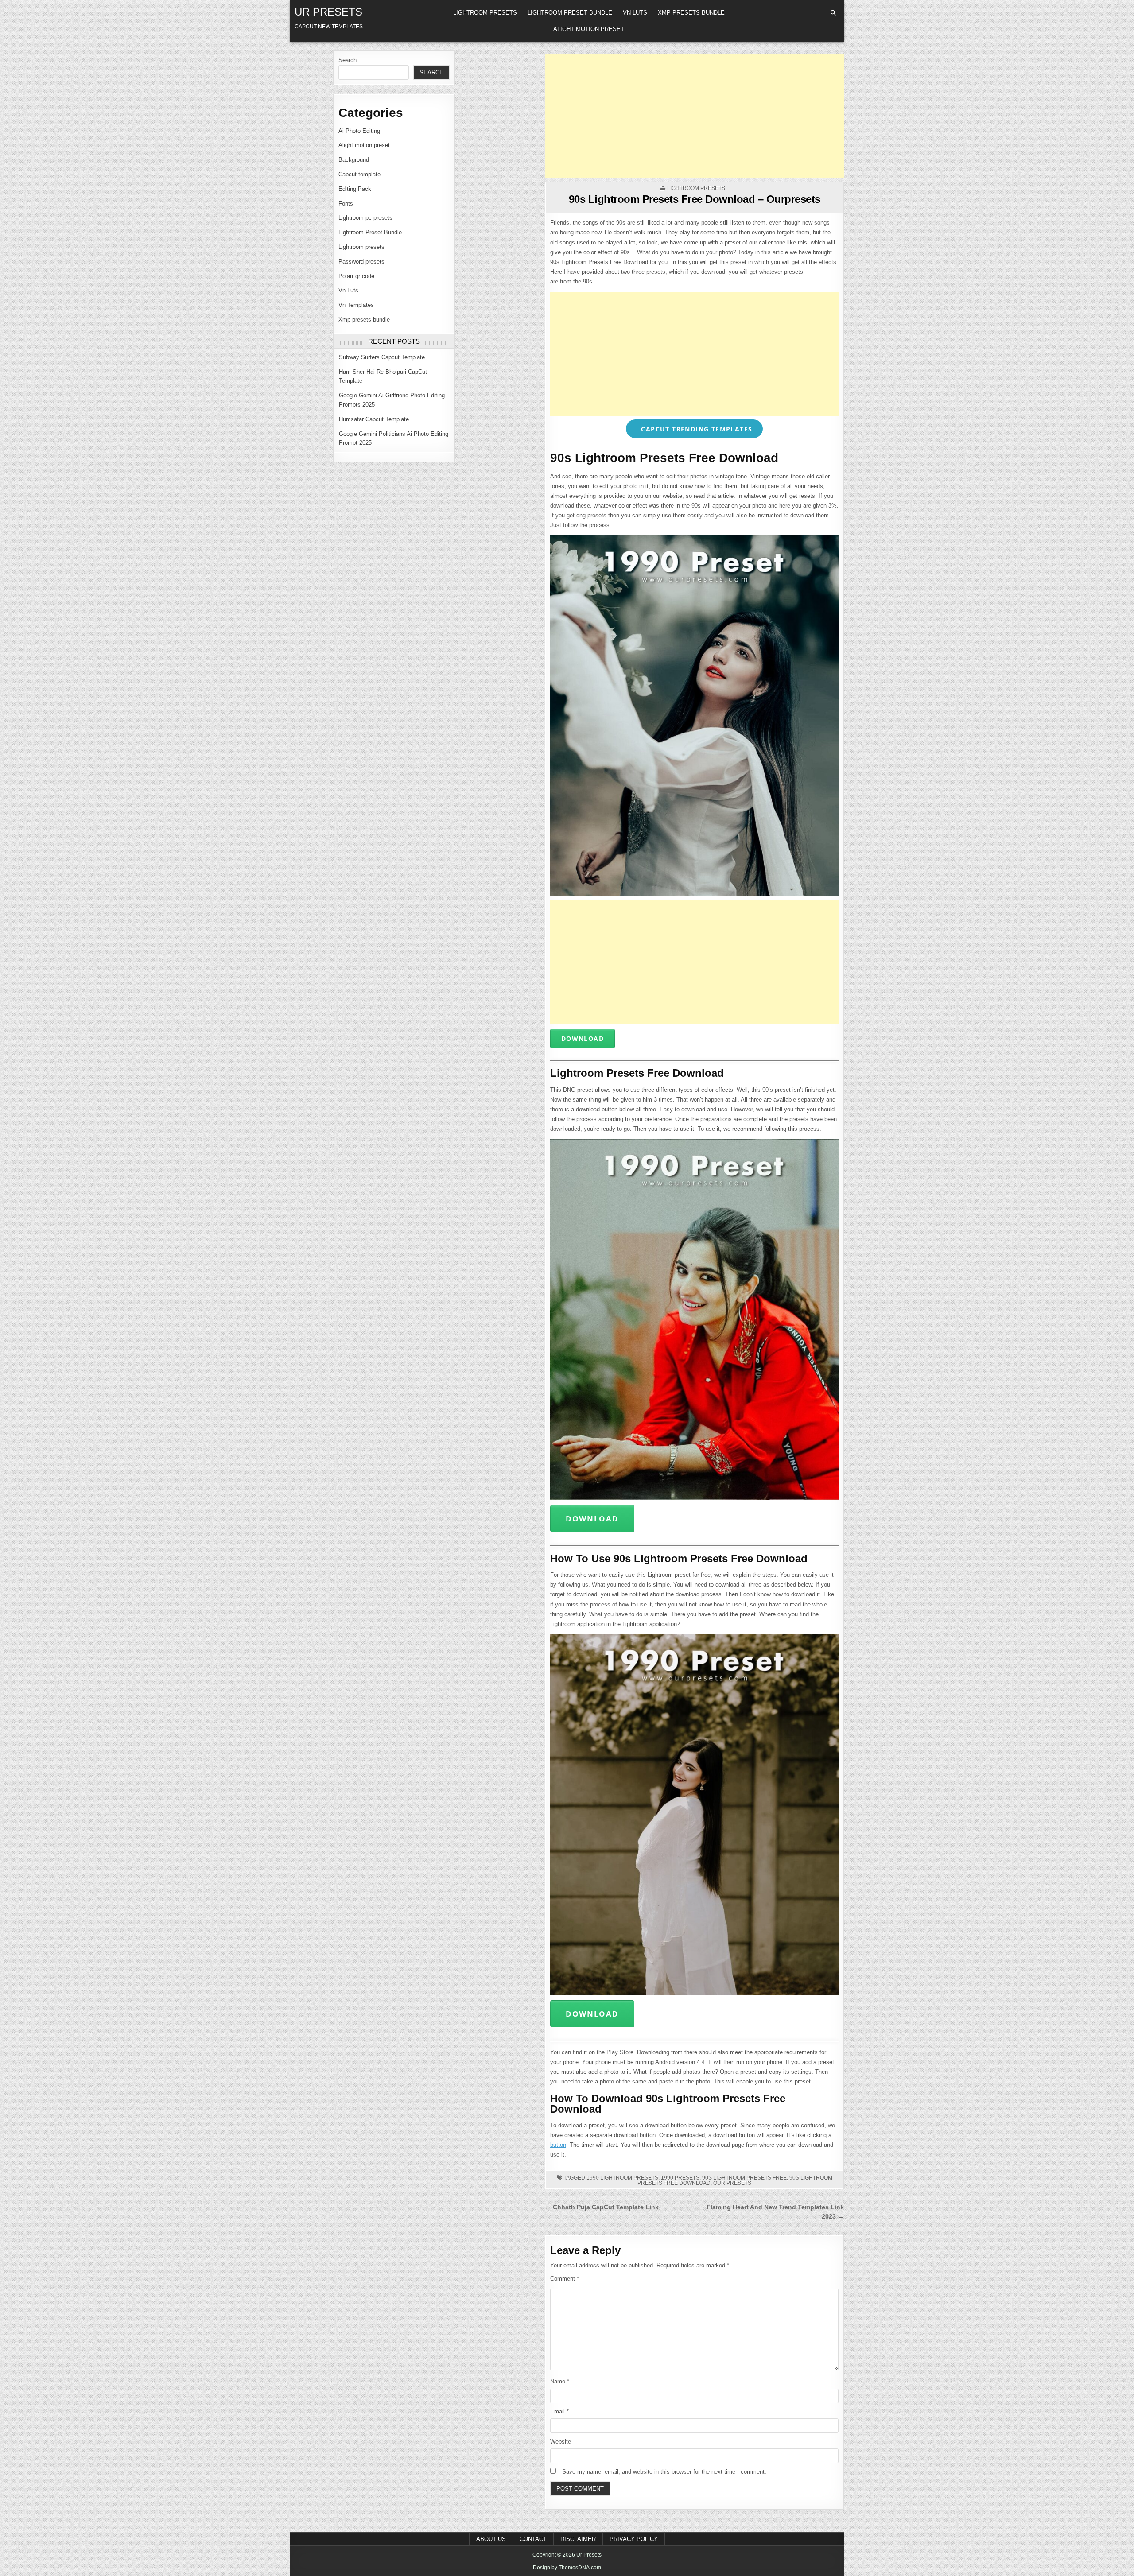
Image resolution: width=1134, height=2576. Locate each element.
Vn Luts (635, 13)
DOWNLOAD (583, 1038)
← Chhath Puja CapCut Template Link (602, 2207)
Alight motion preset (589, 29)
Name (560, 2381)
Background (354, 160)
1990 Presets (680, 2178)
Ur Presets (328, 12)
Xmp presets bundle (691, 13)
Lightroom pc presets (365, 218)
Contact (533, 2539)
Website (561, 2442)
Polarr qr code (356, 276)
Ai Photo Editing (359, 131)
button (558, 2145)
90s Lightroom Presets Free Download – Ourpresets (695, 199)
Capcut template (359, 174)
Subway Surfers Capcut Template (382, 357)
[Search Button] (833, 13)
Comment (565, 2279)
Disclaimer (578, 2539)
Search (348, 60)
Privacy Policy (634, 2539)
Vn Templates (356, 305)
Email (559, 2411)
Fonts (346, 204)
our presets (732, 2183)
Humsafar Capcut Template (374, 419)
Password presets (361, 262)
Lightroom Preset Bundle (570, 13)
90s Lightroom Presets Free (744, 2178)
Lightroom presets (485, 13)
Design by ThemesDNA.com (567, 2568)
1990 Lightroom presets (622, 2178)
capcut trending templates (695, 429)
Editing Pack (355, 189)
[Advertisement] (694, 116)
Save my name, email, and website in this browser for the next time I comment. (664, 2472)
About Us (491, 2539)
